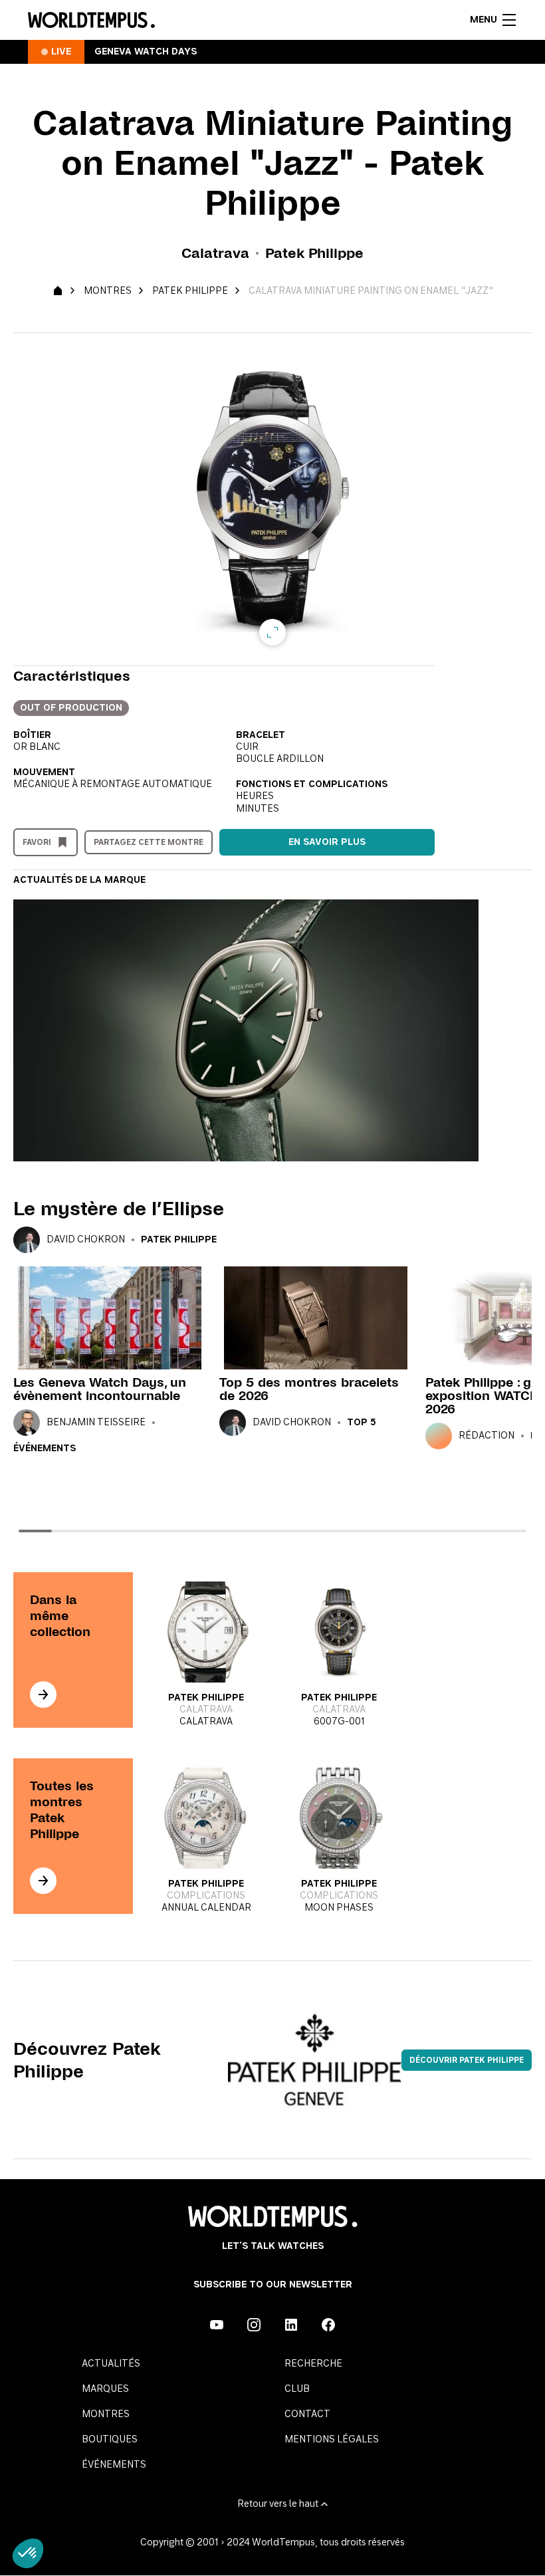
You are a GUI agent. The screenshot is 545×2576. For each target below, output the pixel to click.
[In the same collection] (43, 1695)
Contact (307, 2414)
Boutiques (110, 2440)
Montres (108, 291)
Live (61, 52)
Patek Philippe (190, 291)
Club (297, 2389)
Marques (105, 2389)
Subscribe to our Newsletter (273, 2285)
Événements (45, 1449)
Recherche (313, 2364)
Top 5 (362, 1423)
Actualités (111, 2364)
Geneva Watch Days (146, 52)
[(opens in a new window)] (217, 2325)
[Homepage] (91, 20)
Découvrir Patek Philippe (467, 2060)
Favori (37, 842)
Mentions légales (332, 2440)
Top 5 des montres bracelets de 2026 (309, 1389)
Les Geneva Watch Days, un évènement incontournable (100, 1389)
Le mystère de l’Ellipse (119, 1209)
